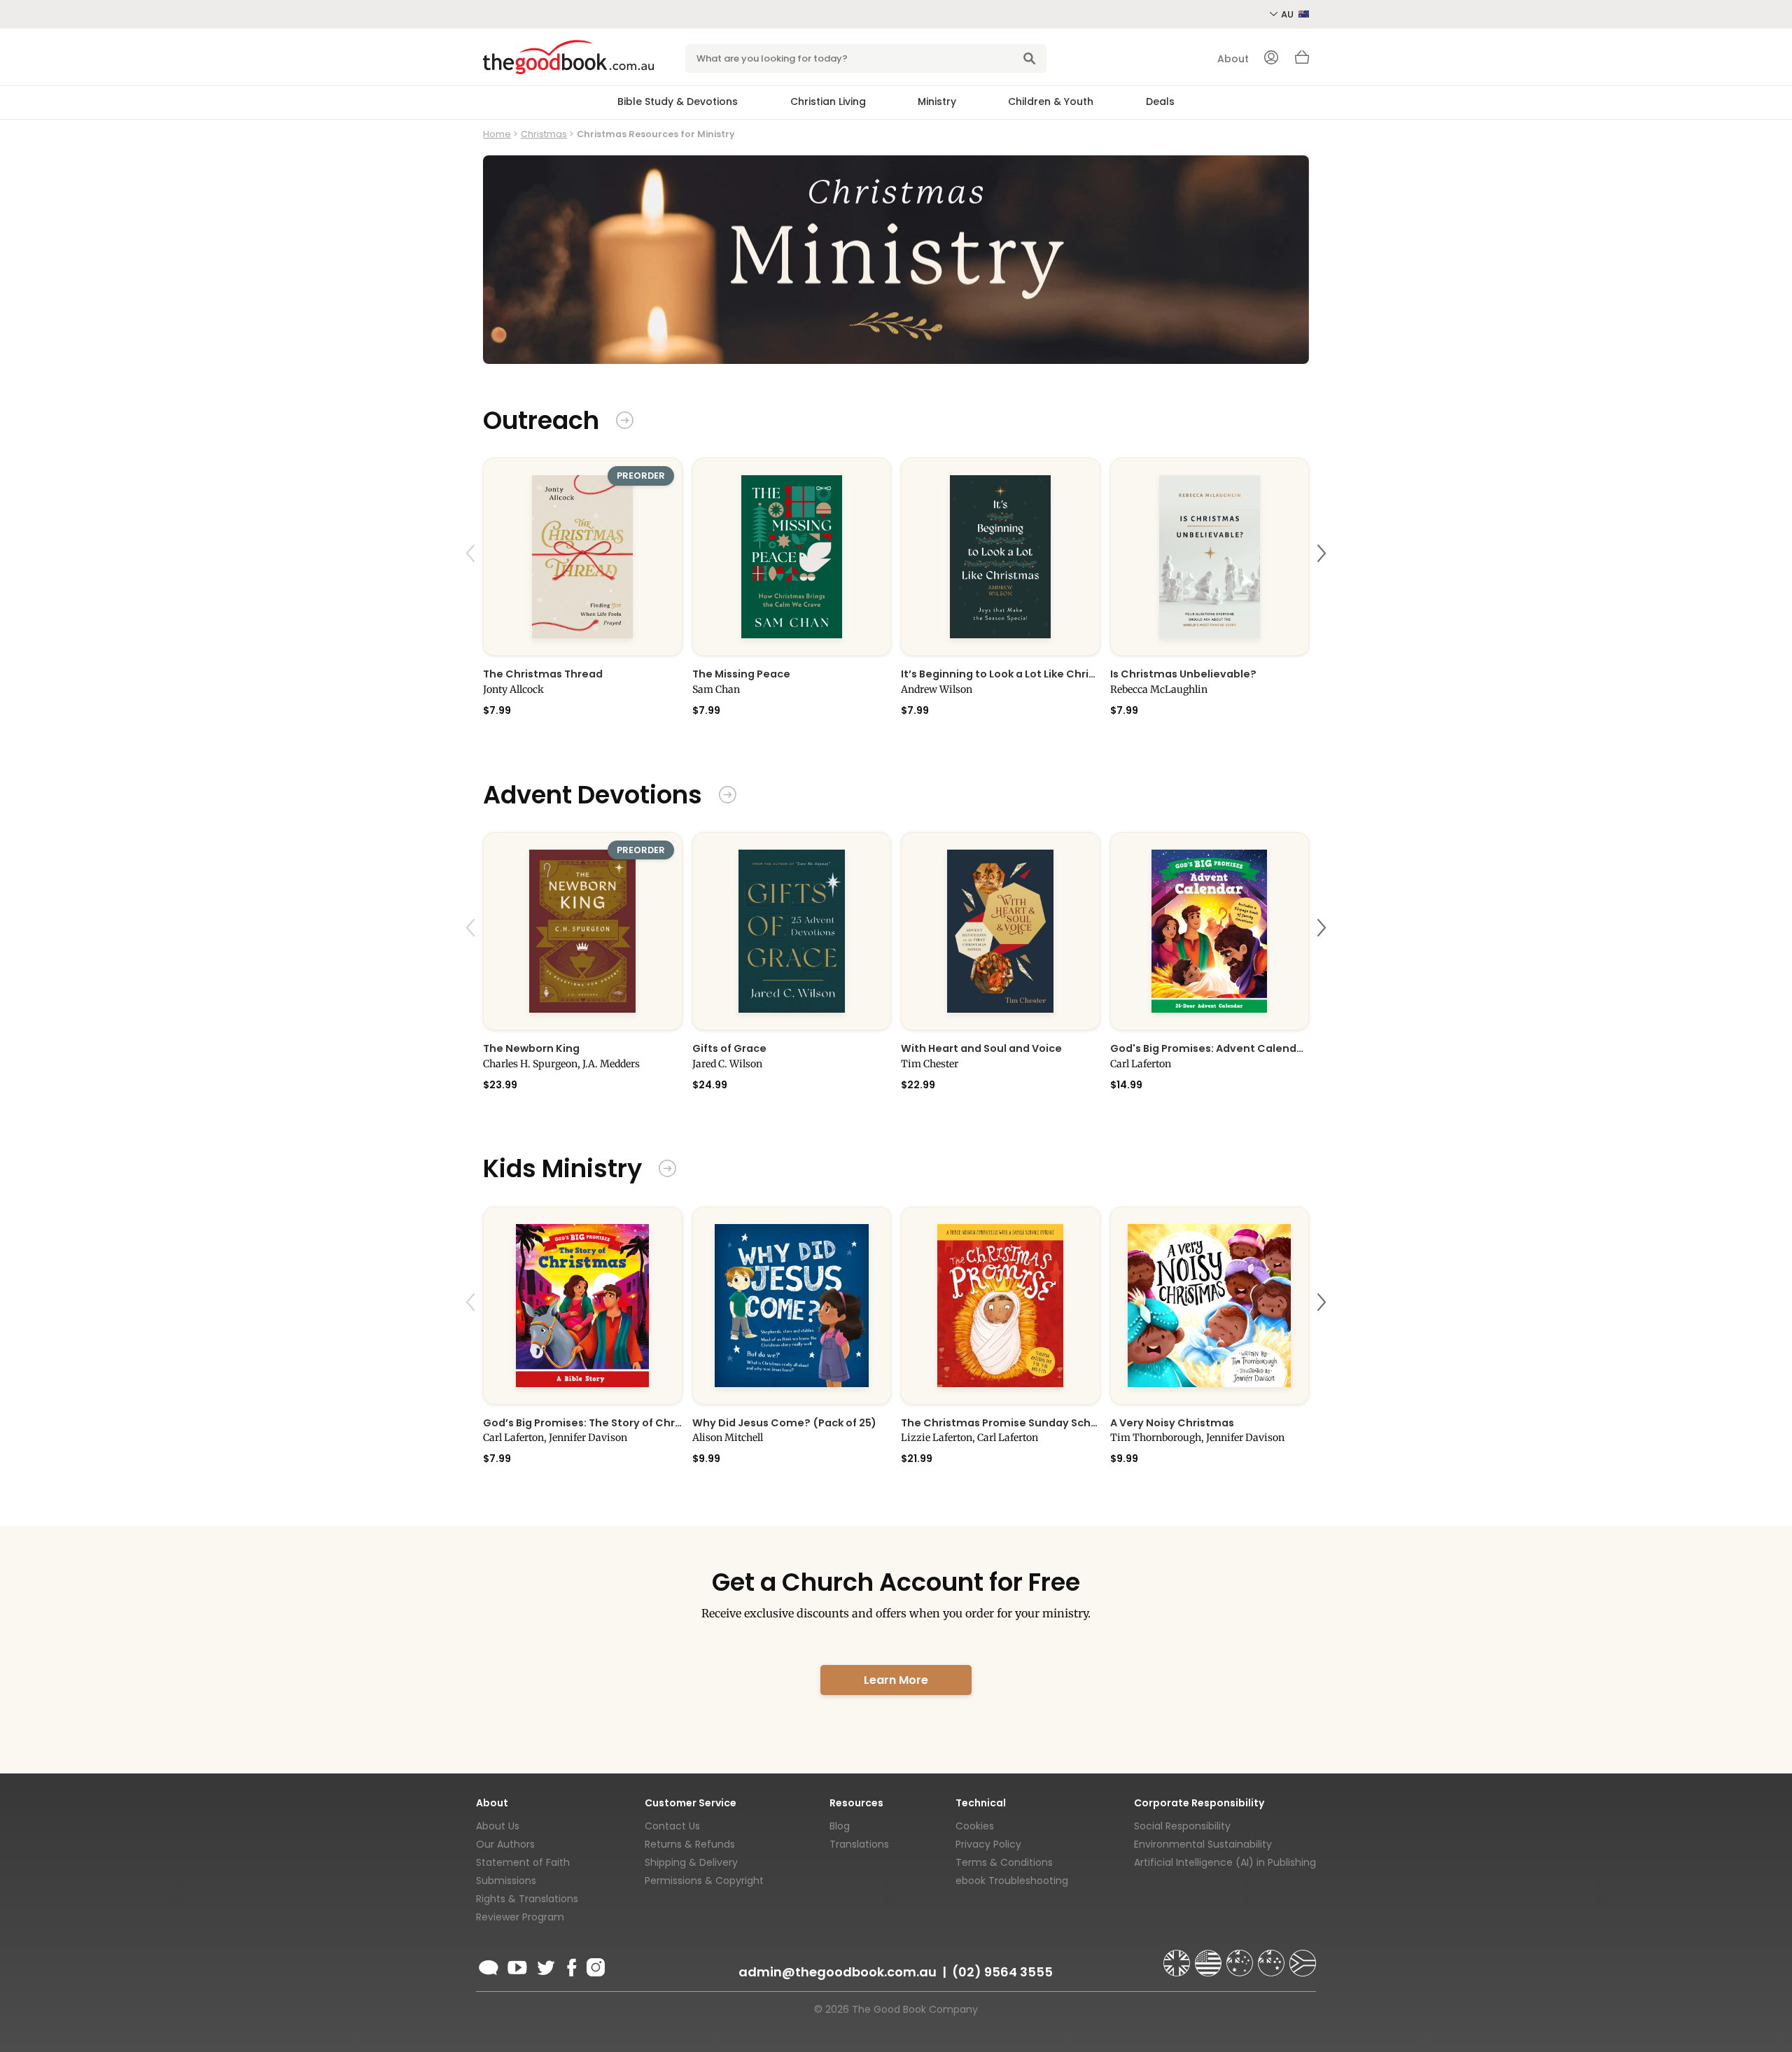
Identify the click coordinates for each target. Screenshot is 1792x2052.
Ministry (937, 101)
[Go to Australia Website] (1241, 1957)
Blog (840, 1826)
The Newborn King (531, 1048)
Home (497, 134)
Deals (1160, 101)
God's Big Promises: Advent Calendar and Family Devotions (1210, 1048)
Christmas (544, 134)
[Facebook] (571, 1965)
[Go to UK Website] (1178, 1957)
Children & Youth (1051, 101)
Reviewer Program (520, 1917)
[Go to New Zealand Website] (1273, 1957)
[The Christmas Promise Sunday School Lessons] (1001, 1306)
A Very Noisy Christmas (1172, 1423)
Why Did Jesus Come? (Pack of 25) (784, 1423)
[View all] (625, 422)
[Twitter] (545, 1965)
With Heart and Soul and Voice (981, 1048)
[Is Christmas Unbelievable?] (1210, 557)
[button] (472, 586)
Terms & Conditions (1004, 1862)
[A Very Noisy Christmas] (1210, 1306)
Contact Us (672, 1826)
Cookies (975, 1826)
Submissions (506, 1881)
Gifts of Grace (729, 1048)
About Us (498, 1826)
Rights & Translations (527, 1899)
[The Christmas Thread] (583, 557)
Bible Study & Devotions (678, 101)
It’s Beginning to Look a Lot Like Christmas (1001, 674)
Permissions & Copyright (704, 1881)
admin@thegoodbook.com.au (838, 1972)
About (1233, 59)
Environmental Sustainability (1203, 1844)
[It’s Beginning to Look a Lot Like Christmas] (1001, 557)
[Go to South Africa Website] (1303, 1957)
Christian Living (828, 101)
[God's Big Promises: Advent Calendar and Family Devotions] (1210, 931)
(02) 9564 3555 (1002, 1972)
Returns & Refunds (690, 1844)
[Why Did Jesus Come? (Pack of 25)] (792, 1306)
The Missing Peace (741, 674)
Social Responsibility (1182, 1826)
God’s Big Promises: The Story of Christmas (583, 1423)
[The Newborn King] (583, 931)
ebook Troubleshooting (1012, 1881)
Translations (859, 1844)
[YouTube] (517, 1965)
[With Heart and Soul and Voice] (1001, 931)
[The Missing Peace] (792, 557)
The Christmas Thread (543, 674)
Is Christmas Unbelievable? (1183, 674)
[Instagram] (594, 1965)
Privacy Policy (988, 1844)
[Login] (1271, 59)
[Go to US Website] (1210, 1957)
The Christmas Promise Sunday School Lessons (1001, 1423)
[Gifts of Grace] (792, 931)
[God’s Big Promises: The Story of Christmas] (583, 1306)
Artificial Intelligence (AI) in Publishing (1225, 1862)
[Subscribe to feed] (489, 1965)
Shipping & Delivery (691, 1862)
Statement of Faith (523, 1862)
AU (1288, 14)
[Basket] (1302, 61)
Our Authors (505, 1844)
